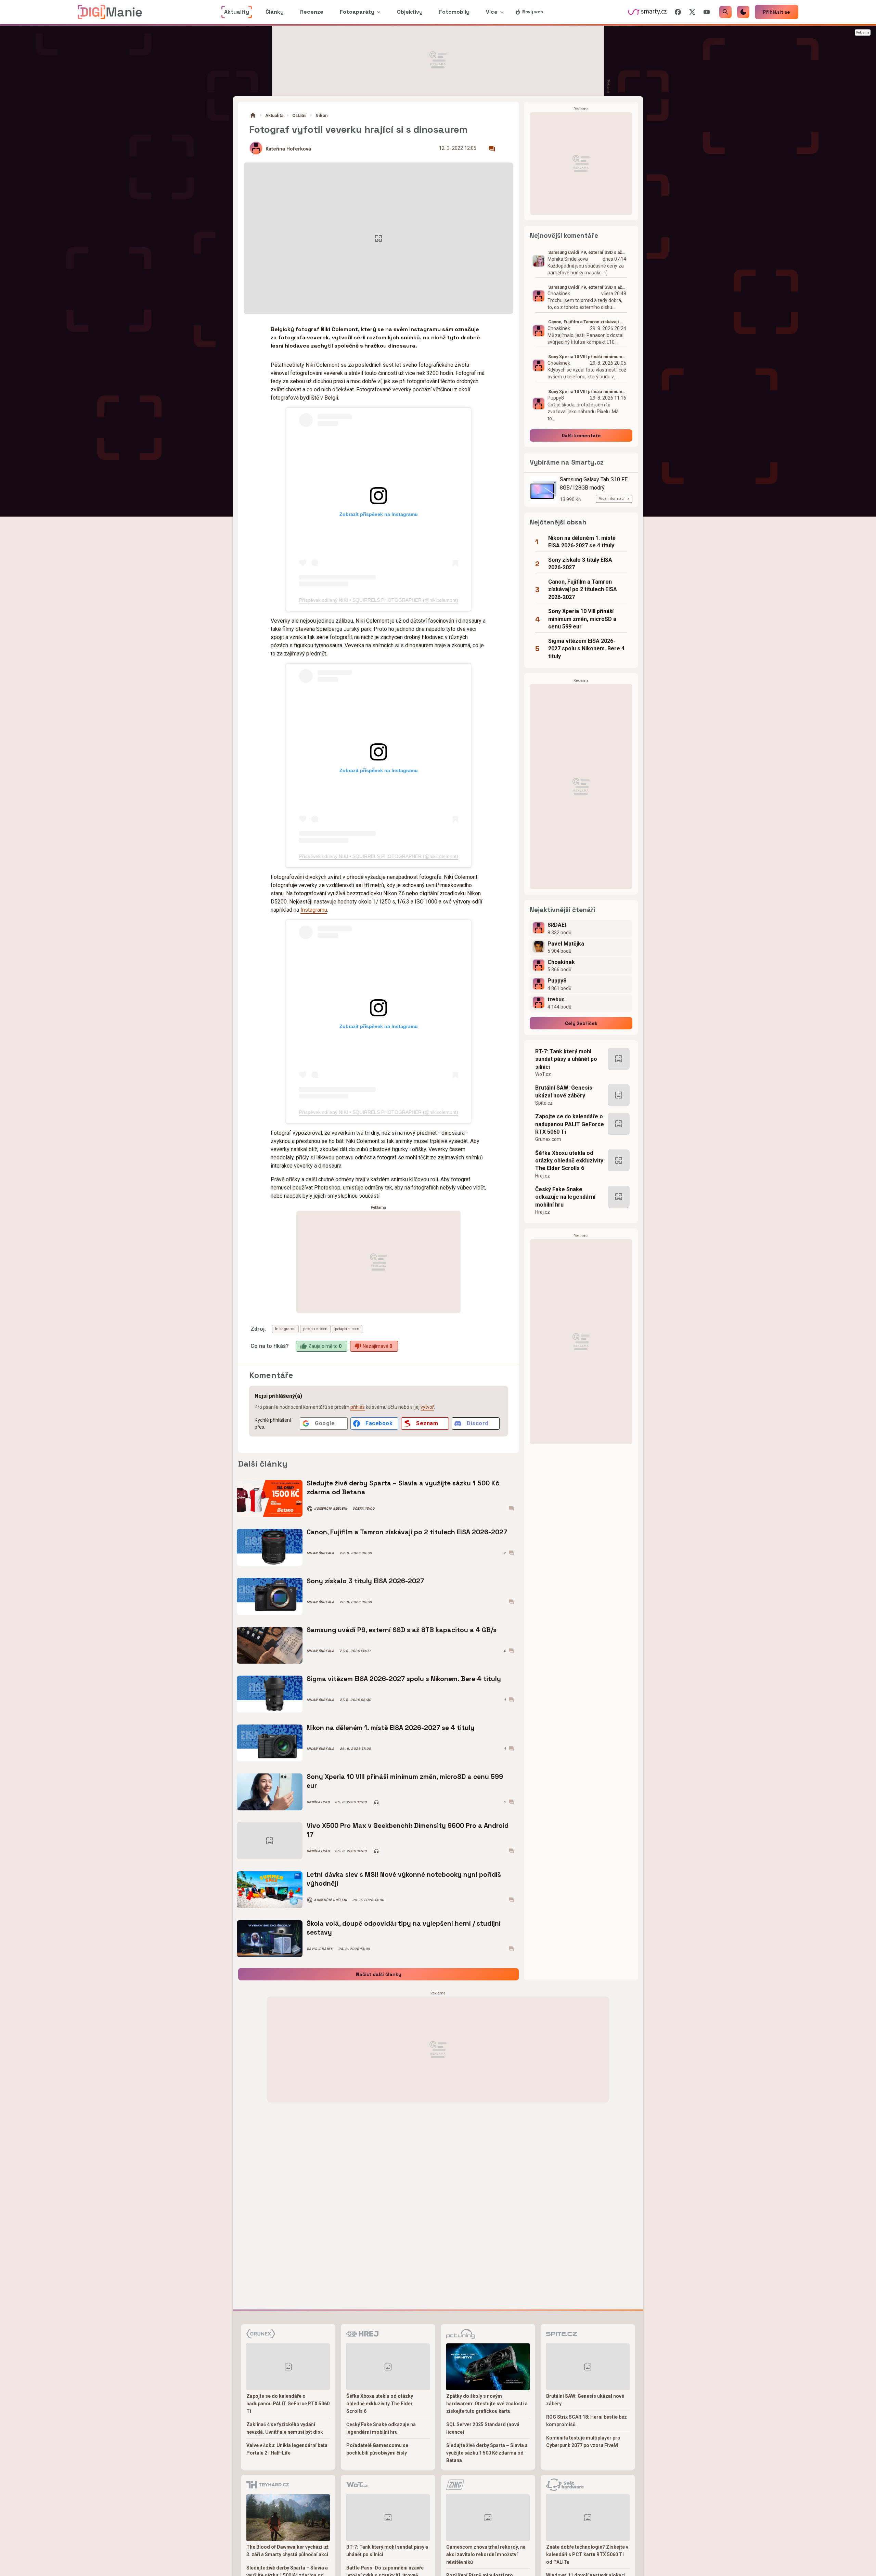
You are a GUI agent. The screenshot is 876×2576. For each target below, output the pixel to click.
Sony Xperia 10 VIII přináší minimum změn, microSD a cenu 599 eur (405, 1781)
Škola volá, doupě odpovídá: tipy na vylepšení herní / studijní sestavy (404, 1928)
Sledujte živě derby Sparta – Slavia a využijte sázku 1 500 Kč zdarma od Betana (403, 1488)
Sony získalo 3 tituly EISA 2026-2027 (365, 1581)
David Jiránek (320, 1949)
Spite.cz (544, 1103)
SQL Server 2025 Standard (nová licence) (483, 2428)
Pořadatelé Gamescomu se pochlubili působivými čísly (377, 2449)
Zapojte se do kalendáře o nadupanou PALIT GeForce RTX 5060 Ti (570, 1124)
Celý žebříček (581, 1023)
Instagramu (314, 910)
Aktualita (274, 115)
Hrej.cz (543, 1176)
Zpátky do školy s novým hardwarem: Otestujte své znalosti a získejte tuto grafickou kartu (487, 2404)
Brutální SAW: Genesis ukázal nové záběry (564, 1091)
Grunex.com (548, 1139)
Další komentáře (581, 435)
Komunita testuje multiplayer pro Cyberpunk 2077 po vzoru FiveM (583, 2442)
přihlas (358, 1407)
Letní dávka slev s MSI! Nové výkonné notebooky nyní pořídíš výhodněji (404, 1879)
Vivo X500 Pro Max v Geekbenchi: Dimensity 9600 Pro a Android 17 (408, 1830)
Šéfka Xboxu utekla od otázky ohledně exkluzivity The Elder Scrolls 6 (569, 1161)
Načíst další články (379, 1974)
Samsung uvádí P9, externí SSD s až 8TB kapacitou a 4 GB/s (402, 1630)
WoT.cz (543, 1074)
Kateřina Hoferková (288, 149)
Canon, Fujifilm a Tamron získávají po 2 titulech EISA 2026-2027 (407, 1532)
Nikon (321, 115)
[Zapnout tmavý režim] (743, 12)
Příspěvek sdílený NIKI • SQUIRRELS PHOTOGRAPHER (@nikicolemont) (379, 600)
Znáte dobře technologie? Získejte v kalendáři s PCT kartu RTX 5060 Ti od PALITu (587, 2554)
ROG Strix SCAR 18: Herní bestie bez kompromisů (587, 2421)
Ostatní (299, 115)
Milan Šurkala (320, 1553)
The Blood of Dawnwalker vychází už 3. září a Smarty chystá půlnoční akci (287, 2551)
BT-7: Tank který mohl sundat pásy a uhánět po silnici (566, 1059)
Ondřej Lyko (318, 1802)
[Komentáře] (492, 149)
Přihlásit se (777, 12)
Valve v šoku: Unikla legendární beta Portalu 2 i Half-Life (287, 2449)
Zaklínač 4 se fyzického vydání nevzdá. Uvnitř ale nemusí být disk (285, 2428)
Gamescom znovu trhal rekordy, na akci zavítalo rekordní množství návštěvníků (486, 2554)
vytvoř (427, 1407)
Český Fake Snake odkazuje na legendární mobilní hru (565, 1197)
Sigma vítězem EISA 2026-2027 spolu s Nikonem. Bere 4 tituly (404, 1679)
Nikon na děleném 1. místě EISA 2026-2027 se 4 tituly (391, 1728)
